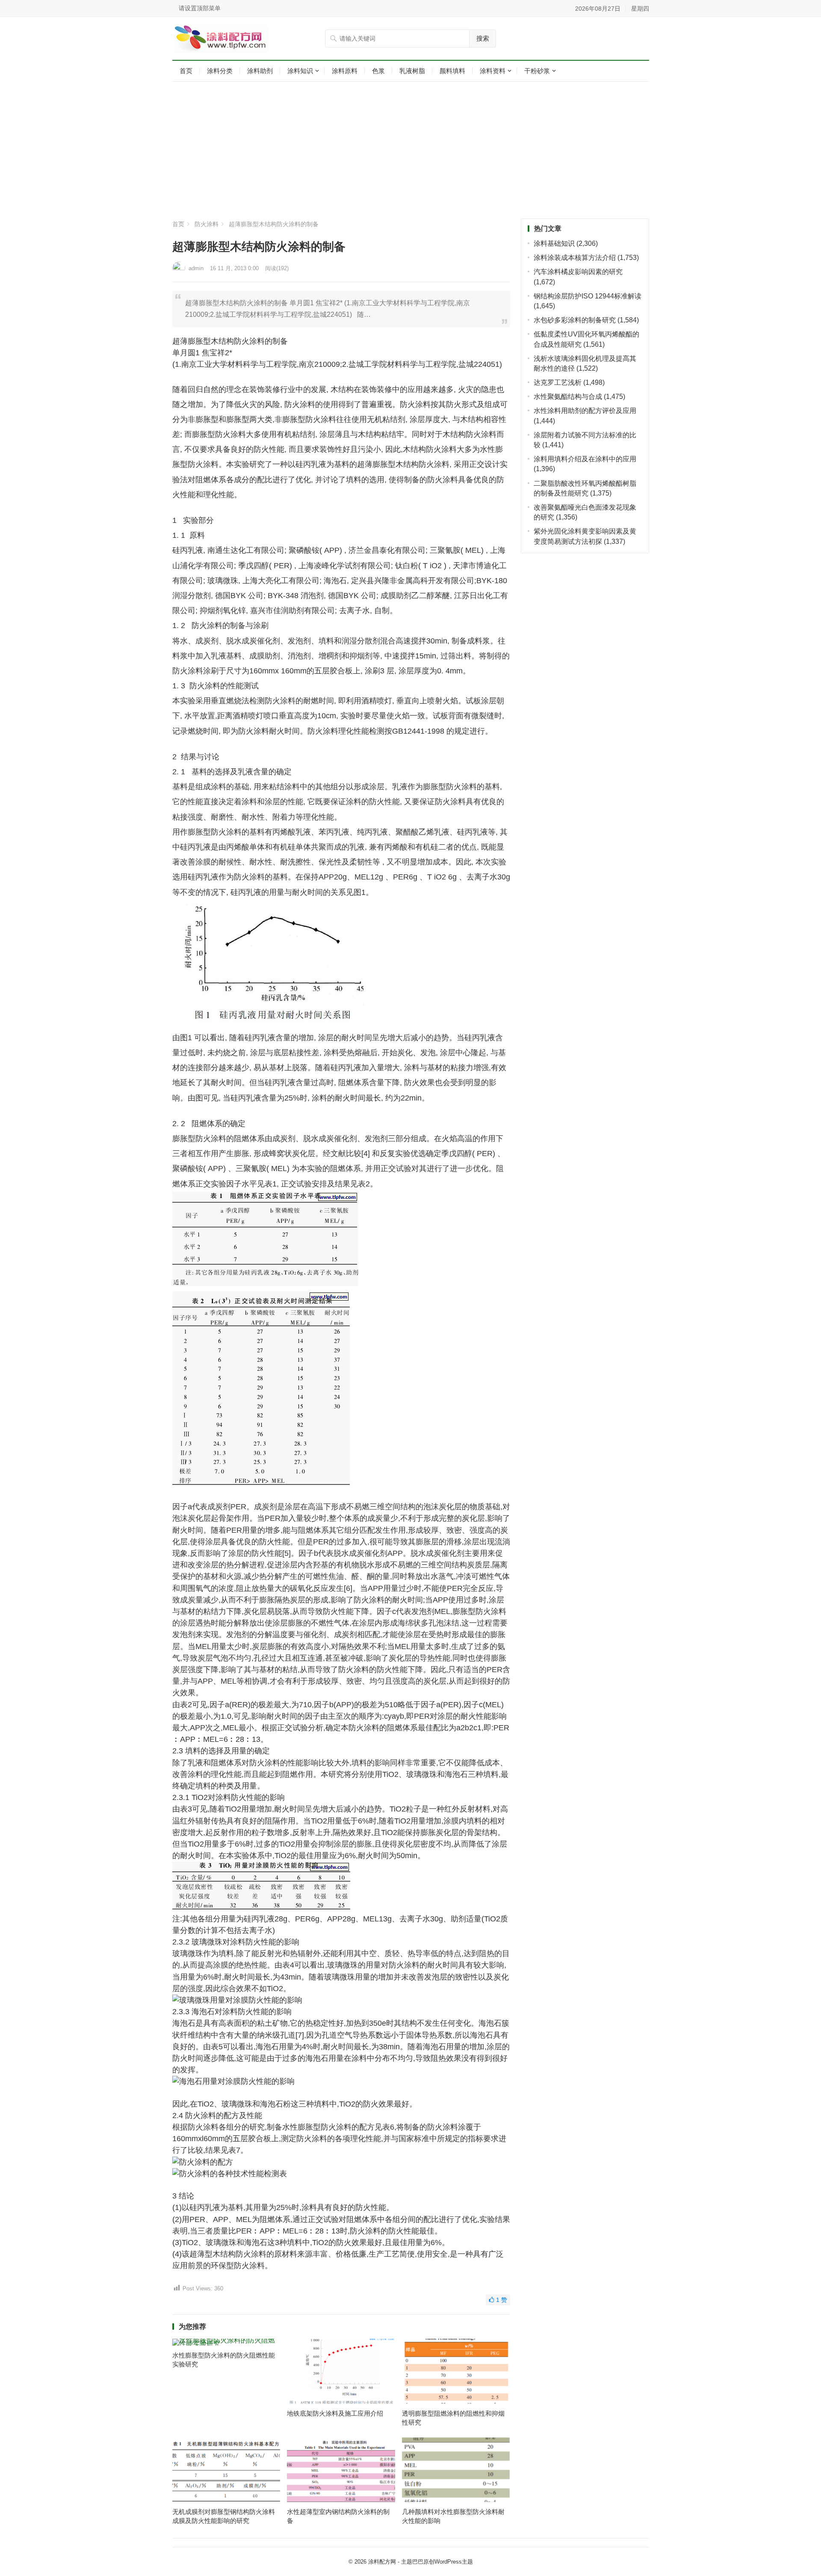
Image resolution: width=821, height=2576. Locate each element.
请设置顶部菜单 (200, 8)
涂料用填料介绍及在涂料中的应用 (585, 459)
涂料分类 (220, 71)
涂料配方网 (382, 2562)
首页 (186, 71)
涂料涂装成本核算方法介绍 (575, 258)
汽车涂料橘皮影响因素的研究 (578, 272)
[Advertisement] (411, 150)
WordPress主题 (454, 2562)
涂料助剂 (260, 71)
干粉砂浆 (537, 71)
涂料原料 (345, 71)
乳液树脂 (412, 71)
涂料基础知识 (554, 243)
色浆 (378, 71)
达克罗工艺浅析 (558, 382)
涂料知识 (300, 71)
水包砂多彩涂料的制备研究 (575, 320)
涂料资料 (493, 71)
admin (196, 268)
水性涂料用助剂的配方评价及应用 (585, 411)
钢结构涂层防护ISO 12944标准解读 (588, 296)
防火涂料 (207, 224)
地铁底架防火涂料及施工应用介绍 (335, 2413)
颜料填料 (452, 71)
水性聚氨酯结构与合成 (568, 397)
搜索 (483, 38)
